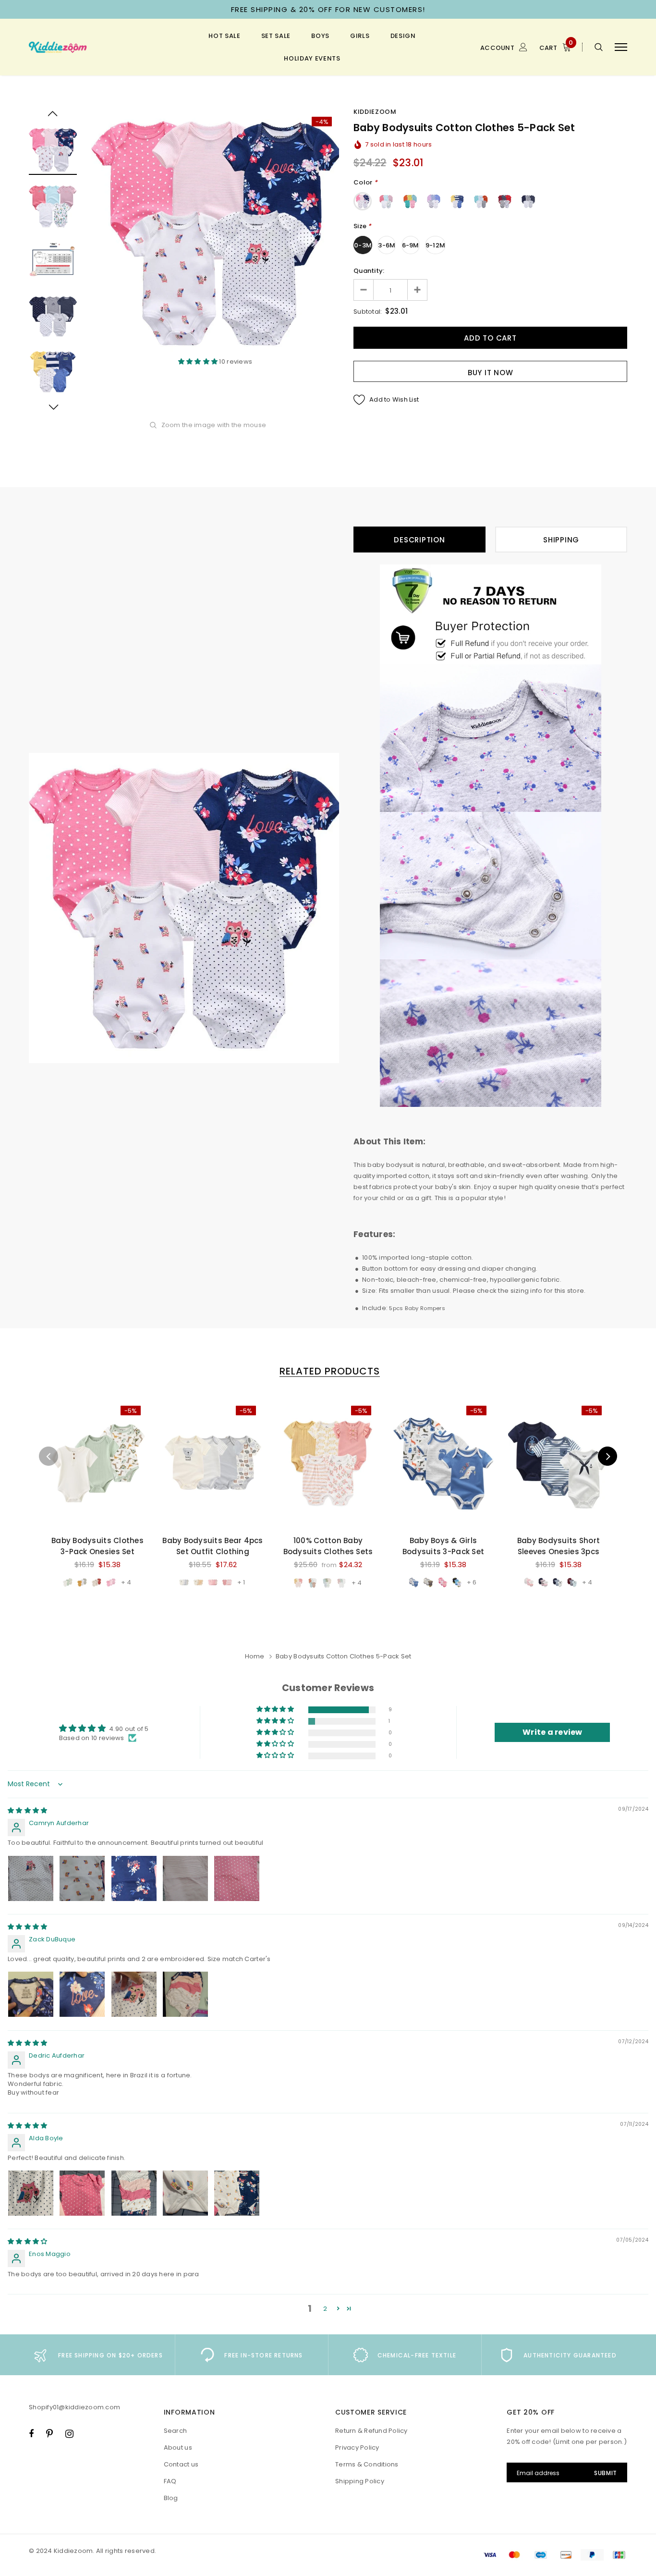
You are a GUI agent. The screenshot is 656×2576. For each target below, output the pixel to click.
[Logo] (101, 47)
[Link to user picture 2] (82, 1878)
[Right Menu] (621, 47)
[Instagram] (69, 2433)
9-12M (435, 245)
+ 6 (472, 1582)
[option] (215, 233)
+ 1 (241, 1582)
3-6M (387, 245)
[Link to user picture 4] (185, 1878)
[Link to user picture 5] (237, 1878)
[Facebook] (31, 2433)
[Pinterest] (49, 2433)
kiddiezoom (375, 112)
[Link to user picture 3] (134, 1878)
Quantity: (369, 271)
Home (255, 1656)
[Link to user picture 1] (31, 1878)
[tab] (328, 1371)
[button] (199, 362)
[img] (27, 1810)
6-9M (411, 245)
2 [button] (325, 2309)
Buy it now (491, 373)
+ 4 (126, 1582)
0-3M (363, 245)
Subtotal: (368, 312)
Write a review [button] (553, 1732)
